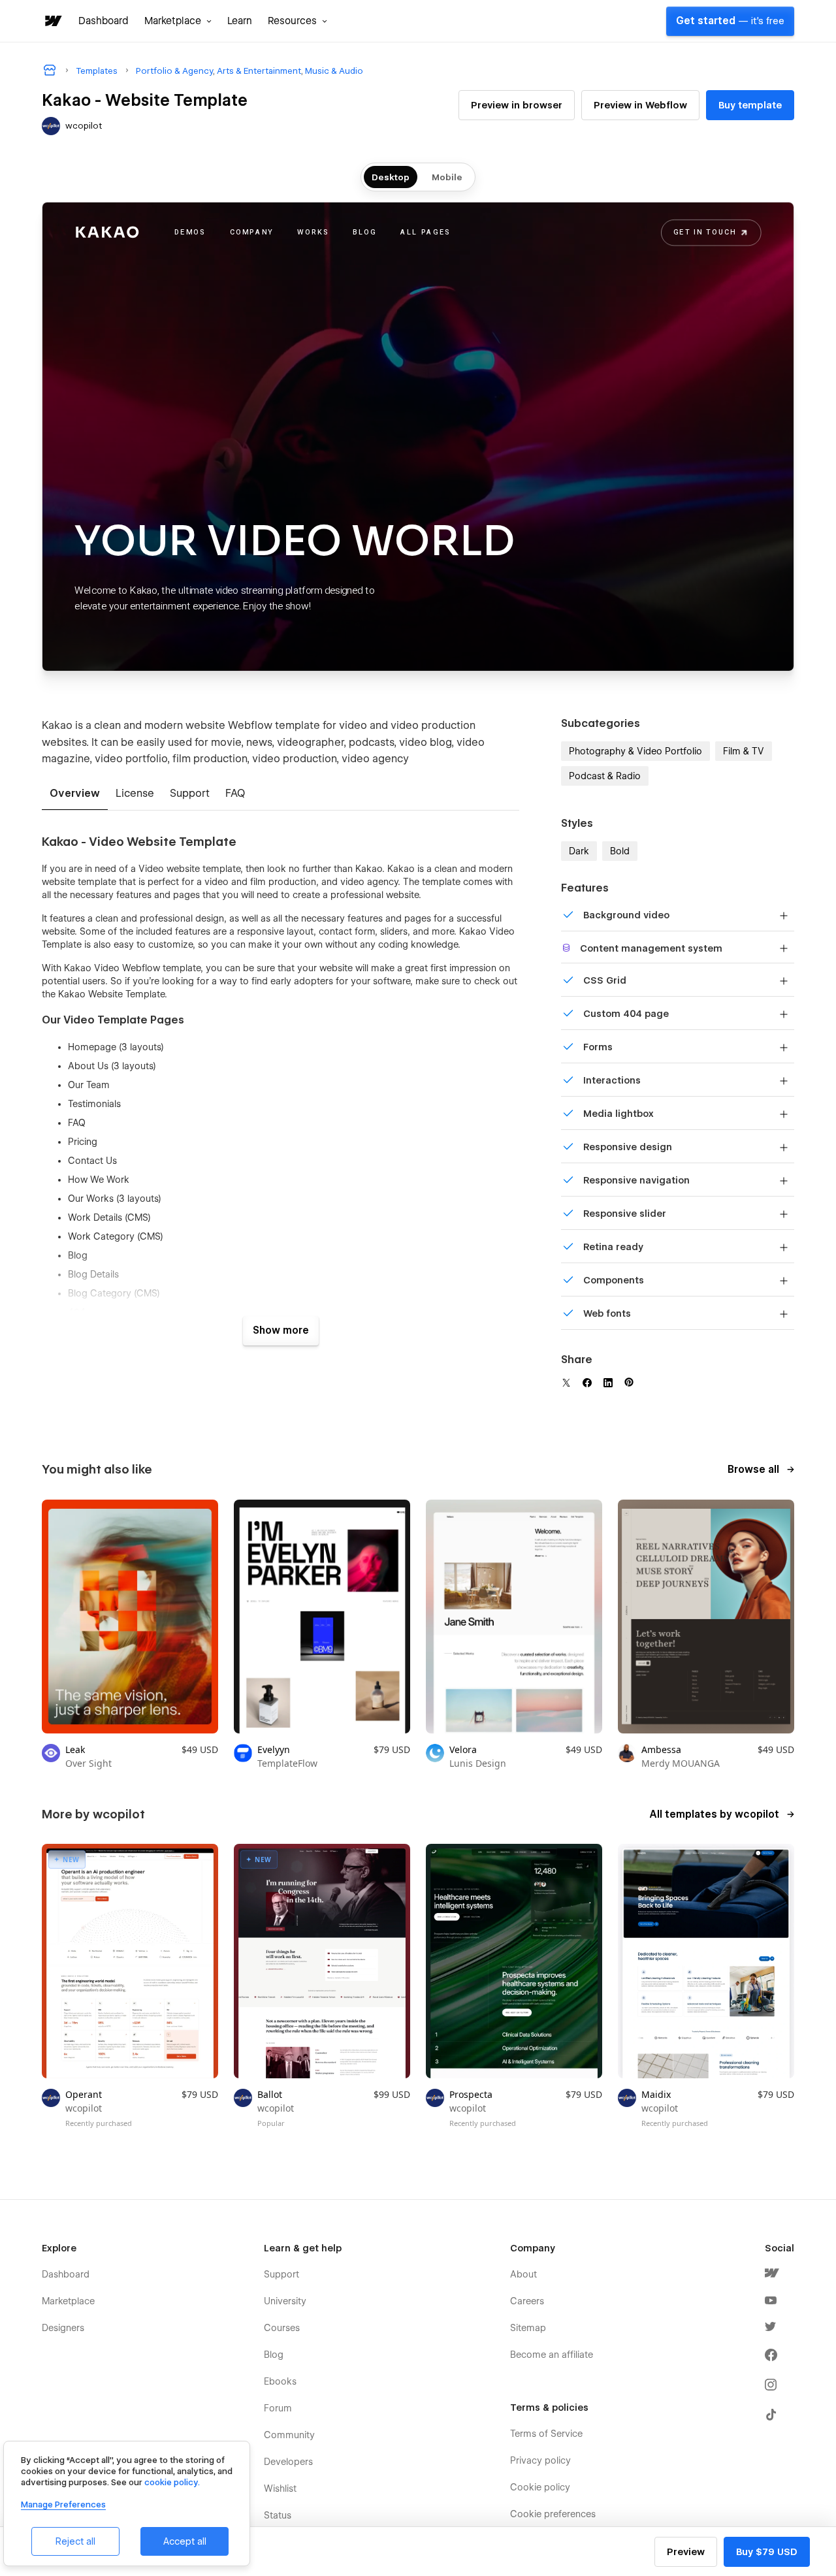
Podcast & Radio (605, 776)
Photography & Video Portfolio (635, 751)
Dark (579, 851)
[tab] (75, 794)
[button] (178, 21)
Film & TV (744, 751)
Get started (730, 21)
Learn (240, 21)
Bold (620, 851)
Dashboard (104, 21)
